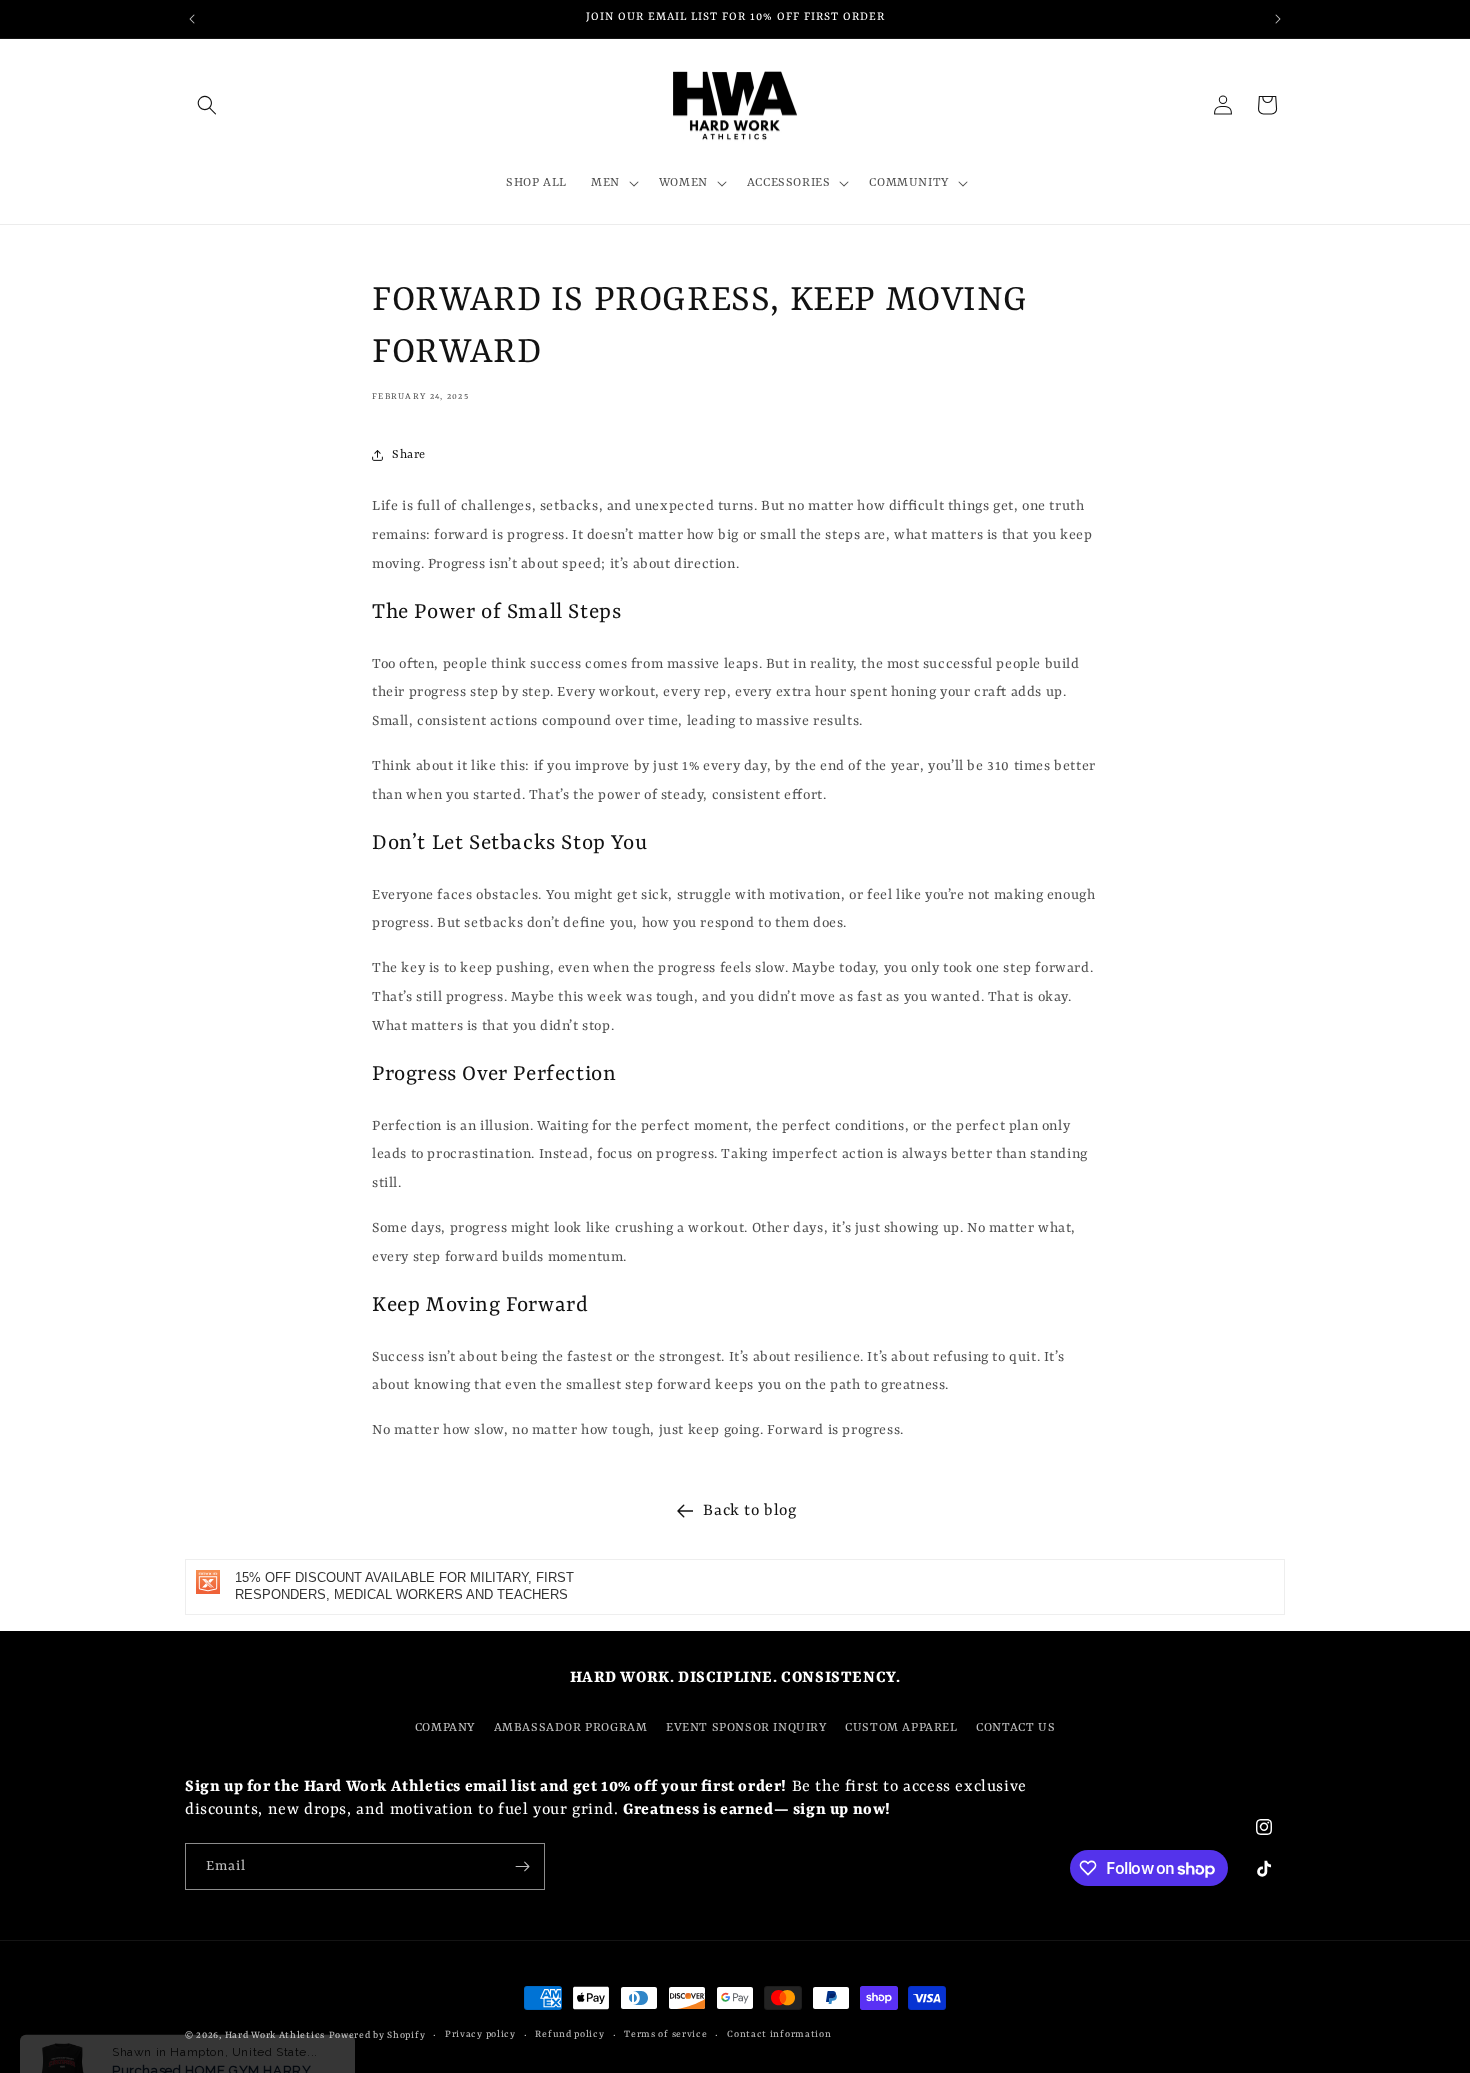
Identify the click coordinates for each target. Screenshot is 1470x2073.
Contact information (779, 2034)
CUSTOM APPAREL (901, 1728)
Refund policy (569, 2034)
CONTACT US (1015, 1728)
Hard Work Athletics (275, 2035)
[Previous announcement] (192, 19)
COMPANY (445, 1728)
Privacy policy (480, 2034)
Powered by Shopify (377, 2035)
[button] (207, 105)
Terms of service (665, 2034)
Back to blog (749, 1511)
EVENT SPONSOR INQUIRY (746, 1728)
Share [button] (409, 455)
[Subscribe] (522, 1866)
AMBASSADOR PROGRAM (571, 1728)
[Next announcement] (1278, 19)
